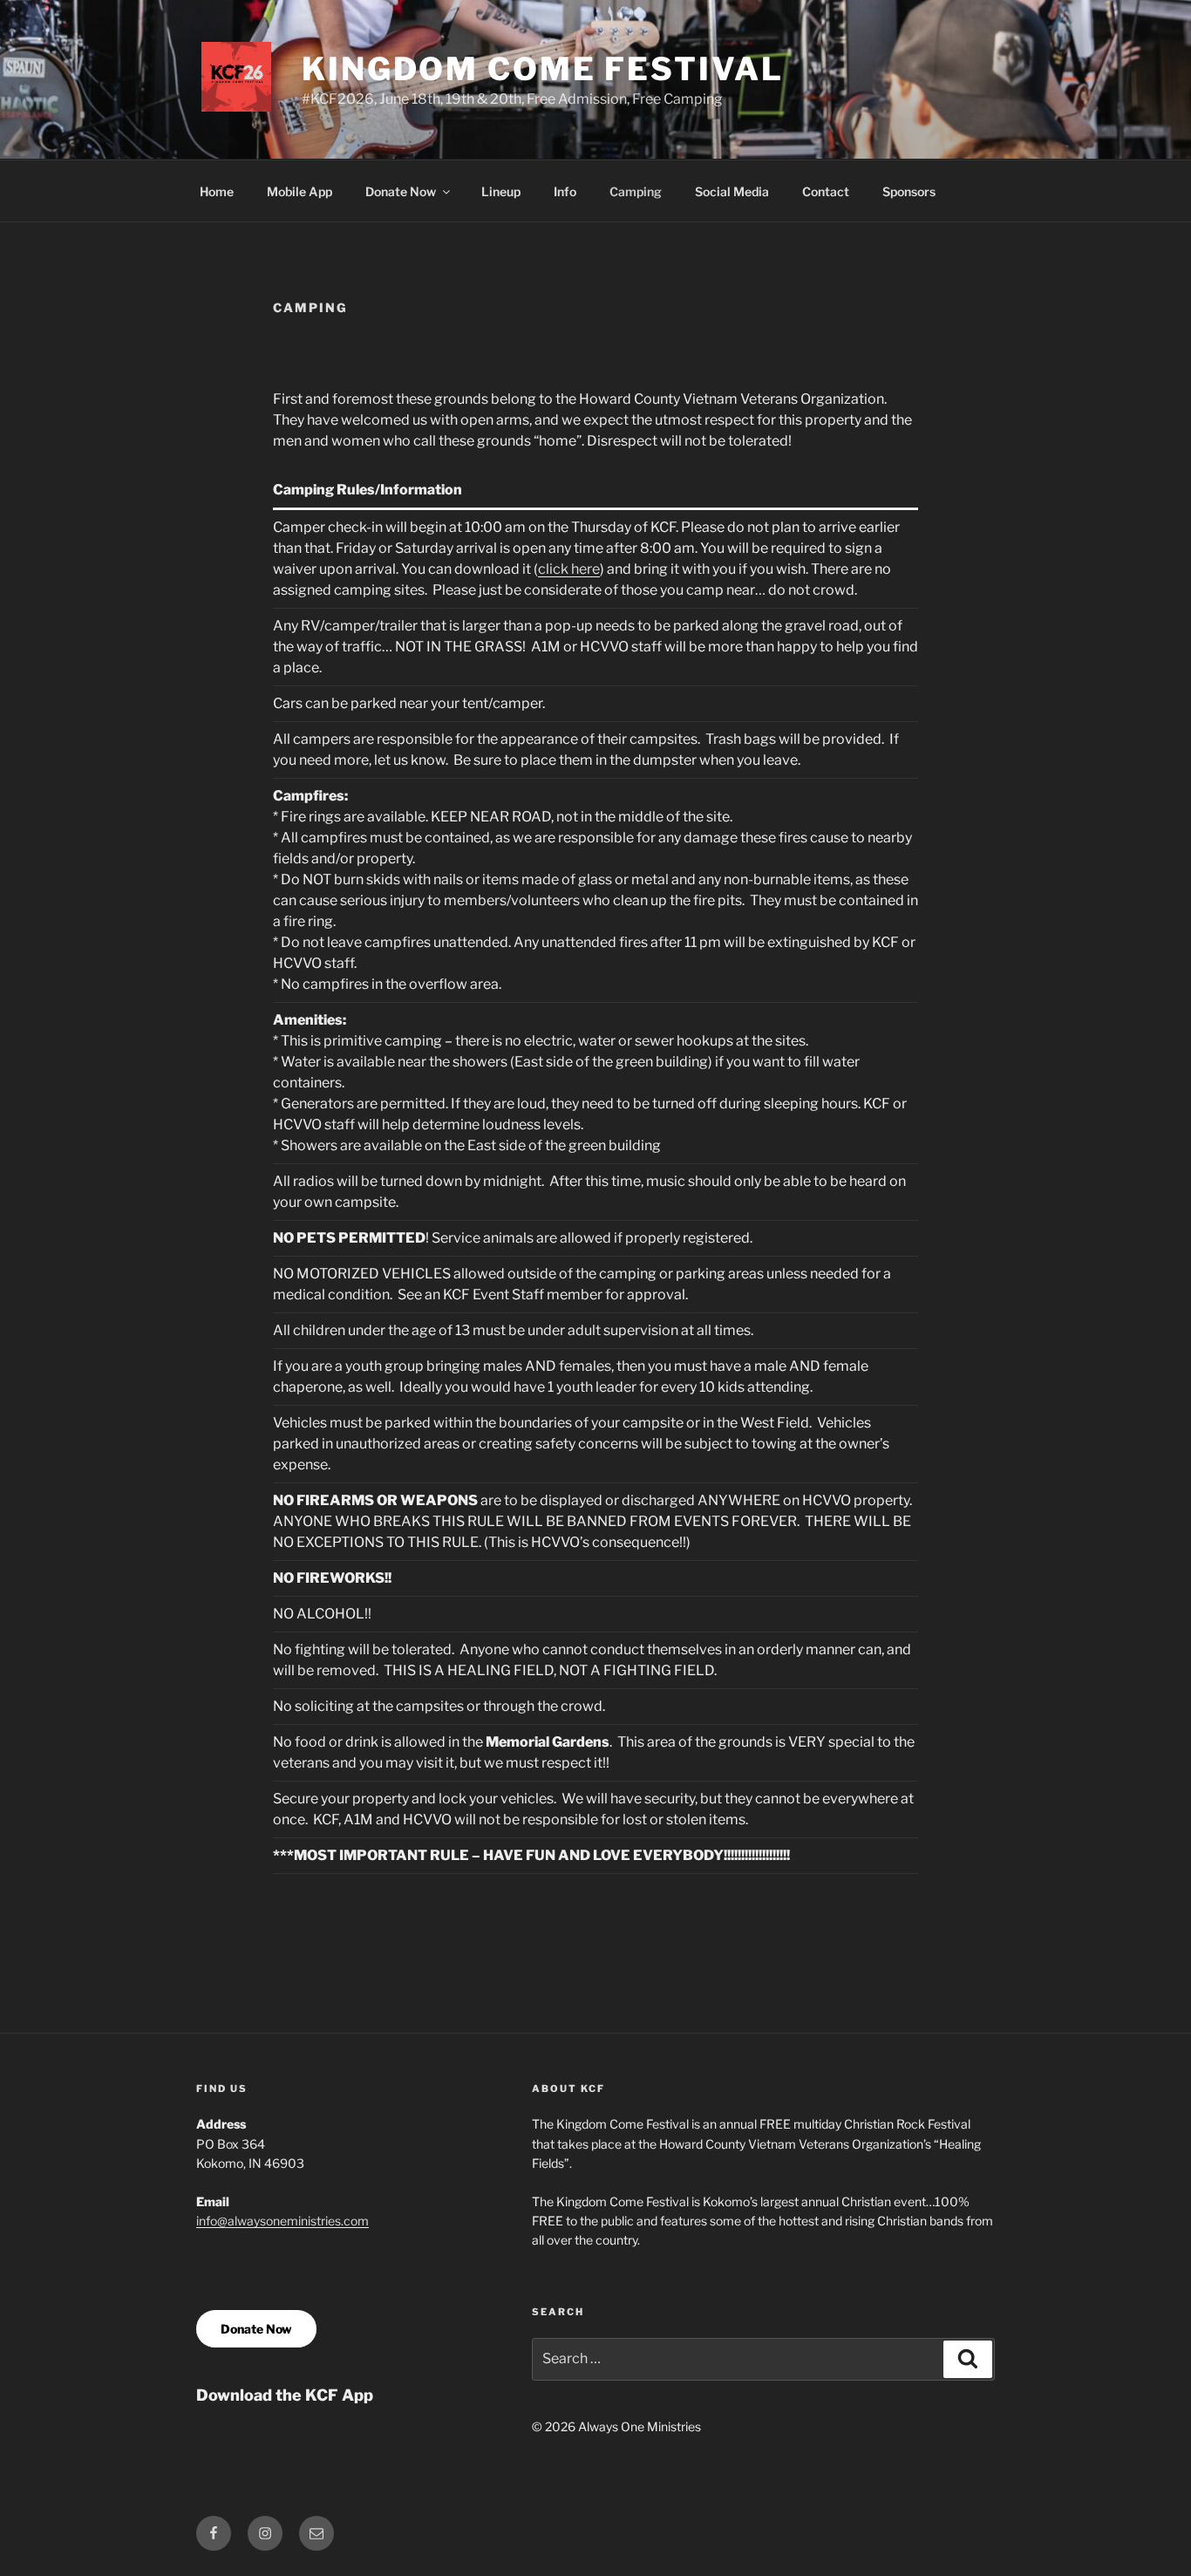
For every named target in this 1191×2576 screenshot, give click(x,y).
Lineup (501, 191)
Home (217, 191)
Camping (636, 191)
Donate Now (401, 191)
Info (565, 191)
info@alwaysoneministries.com (282, 2221)
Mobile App (299, 191)
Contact (826, 191)
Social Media (732, 191)
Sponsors (909, 191)
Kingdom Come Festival (542, 69)
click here (569, 569)
